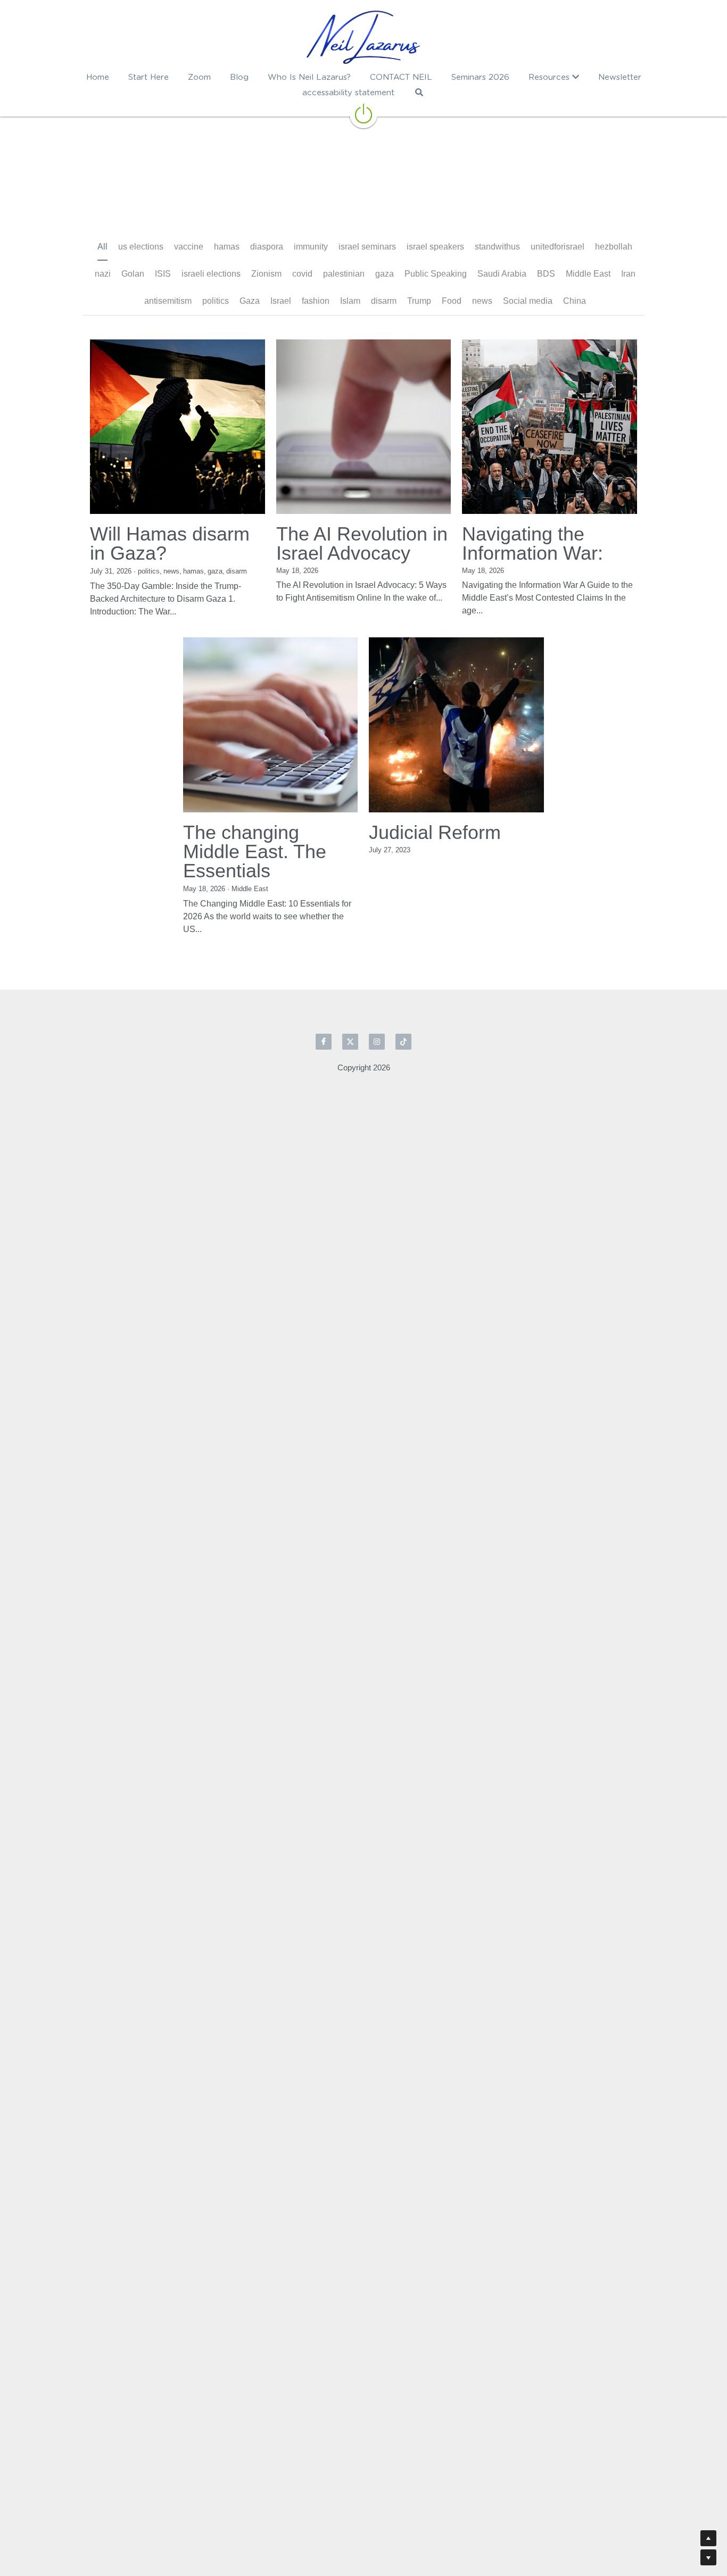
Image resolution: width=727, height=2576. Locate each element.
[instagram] (377, 987)
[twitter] (350, 987)
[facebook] (324, 987)
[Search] (419, 92)
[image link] (363, 37)
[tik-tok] (403, 987)
